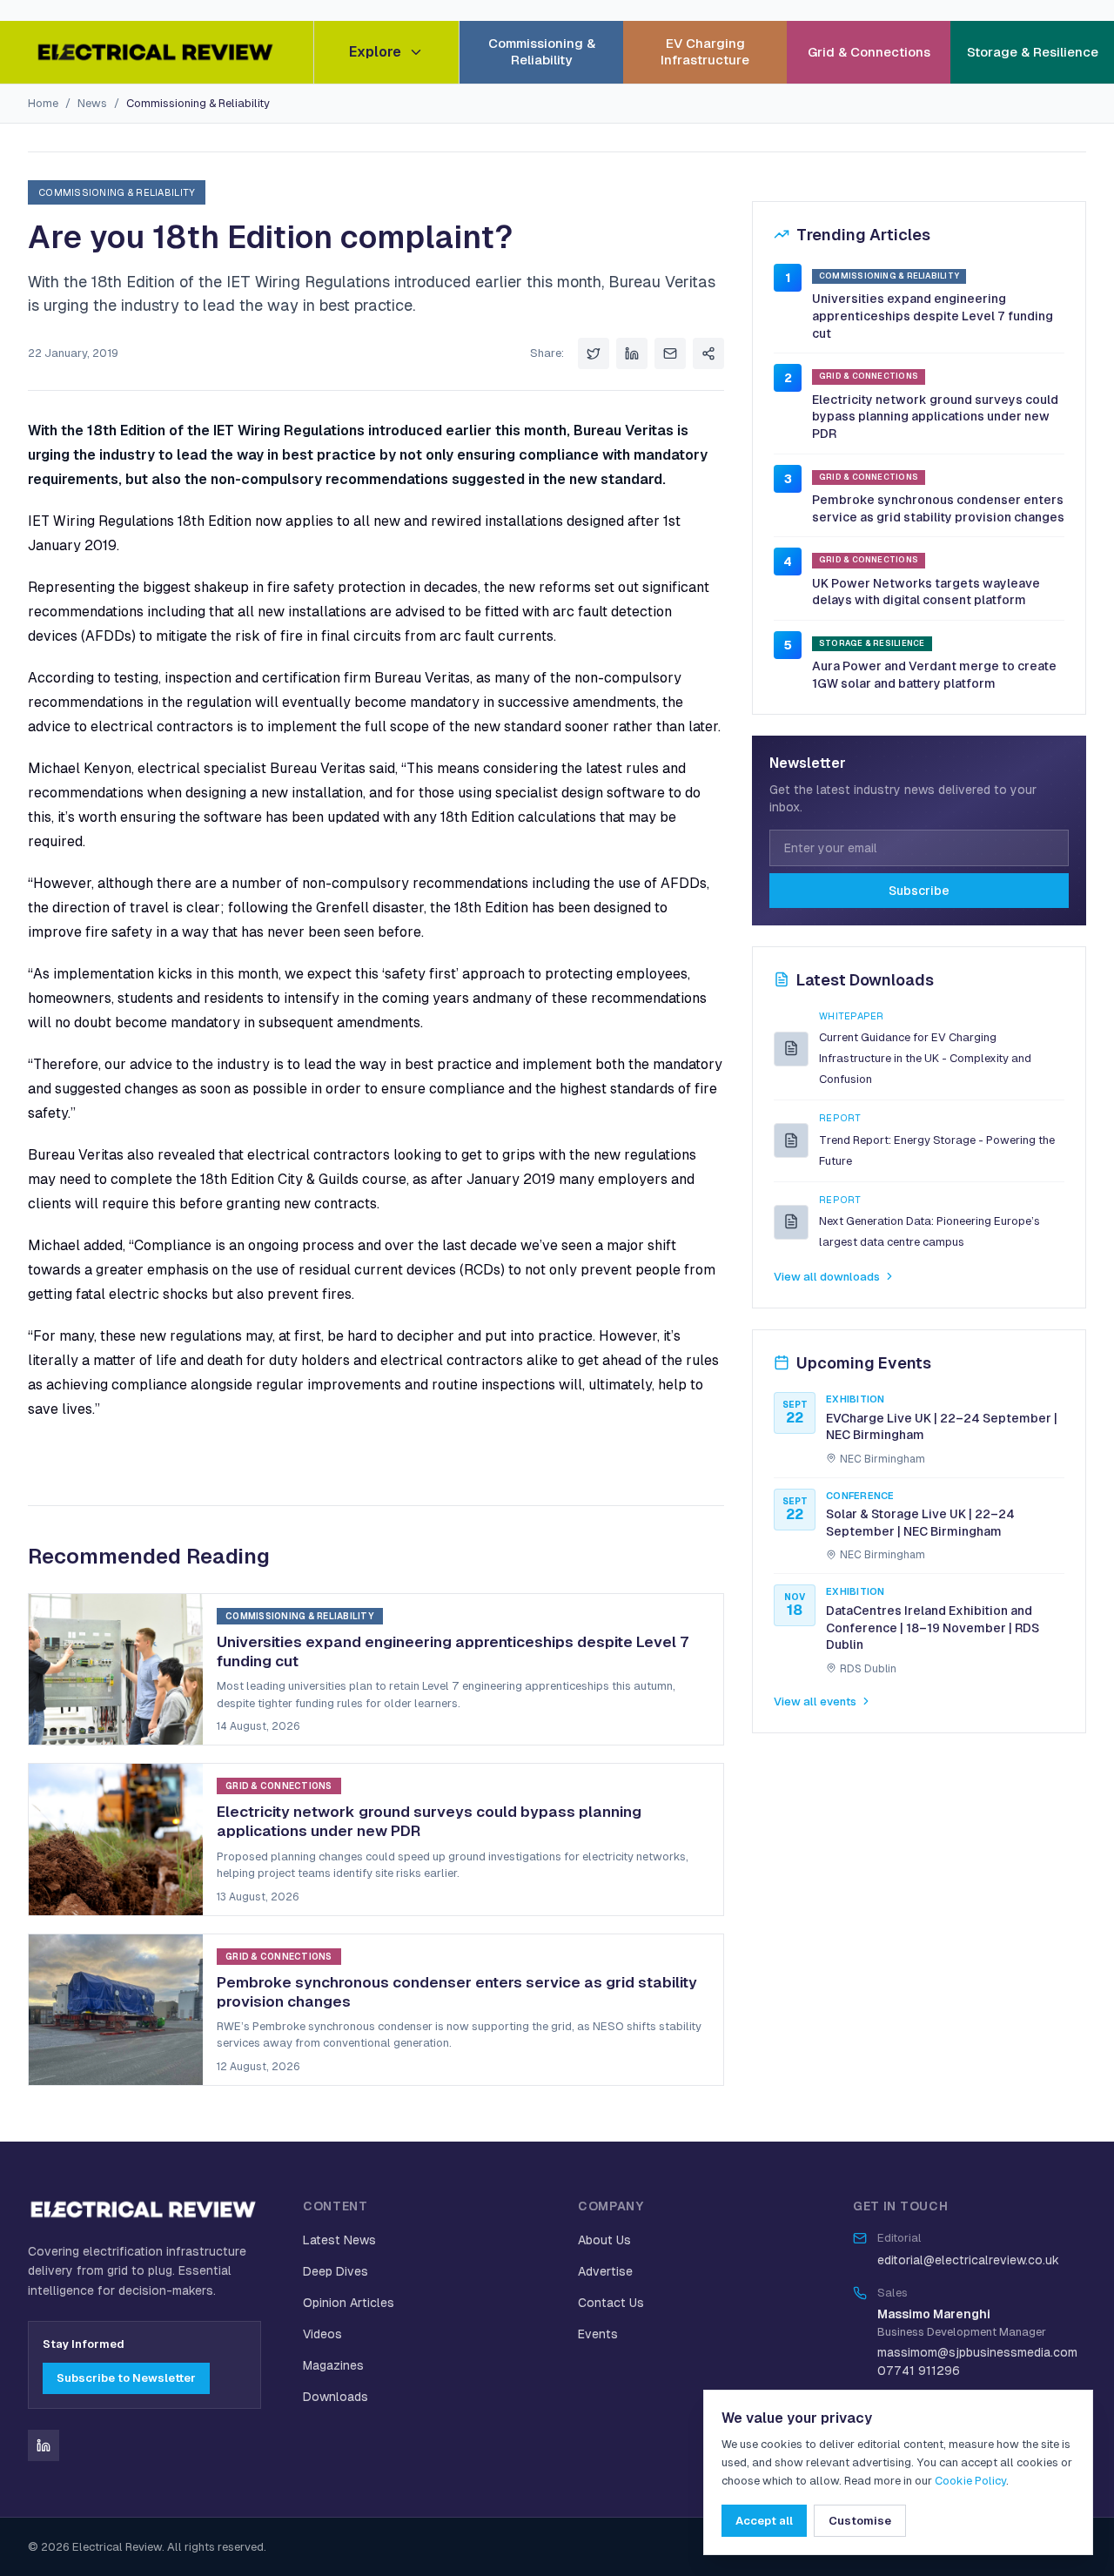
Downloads (336, 2397)
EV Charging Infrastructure (705, 51)
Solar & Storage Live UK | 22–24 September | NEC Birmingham (920, 1523)
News (92, 103)
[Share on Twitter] (594, 353)
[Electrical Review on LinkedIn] (44, 2445)
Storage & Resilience (1033, 52)
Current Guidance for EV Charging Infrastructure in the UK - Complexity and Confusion (925, 1058)
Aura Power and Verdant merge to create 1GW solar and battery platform (934, 675)
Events (598, 2334)
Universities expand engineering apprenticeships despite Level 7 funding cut (933, 316)
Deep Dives (336, 2271)
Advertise (605, 2271)
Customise (860, 2521)
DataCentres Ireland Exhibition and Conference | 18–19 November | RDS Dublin (933, 1628)
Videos (322, 2334)
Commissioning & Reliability (542, 51)
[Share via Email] (670, 353)
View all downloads (827, 1277)
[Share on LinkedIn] (632, 353)
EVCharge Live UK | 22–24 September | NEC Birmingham (942, 1426)
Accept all (764, 2521)
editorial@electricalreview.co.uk (968, 2260)
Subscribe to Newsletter (126, 2378)
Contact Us (611, 2303)
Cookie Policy (970, 2481)
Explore (375, 52)
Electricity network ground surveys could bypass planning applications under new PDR (935, 416)
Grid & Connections (869, 52)
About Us (604, 2240)
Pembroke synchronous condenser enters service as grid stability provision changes (938, 508)
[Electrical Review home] (157, 52)
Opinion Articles (349, 2303)
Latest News (339, 2240)
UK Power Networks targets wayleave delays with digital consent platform (926, 591)
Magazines (333, 2365)
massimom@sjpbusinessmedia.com (977, 2352)
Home (43, 103)
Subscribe (919, 890)
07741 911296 (919, 2371)
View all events (815, 1701)
